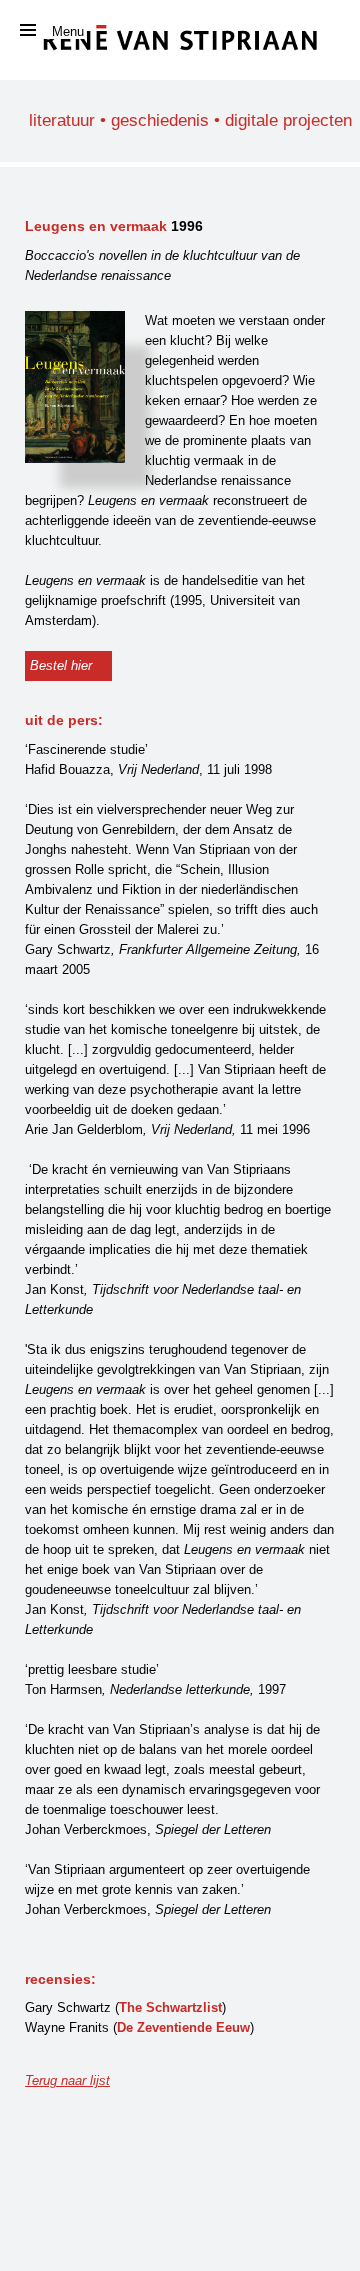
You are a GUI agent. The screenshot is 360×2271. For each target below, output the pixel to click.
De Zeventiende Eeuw (183, 2027)
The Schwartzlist (170, 2007)
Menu (68, 31)
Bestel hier (61, 665)
